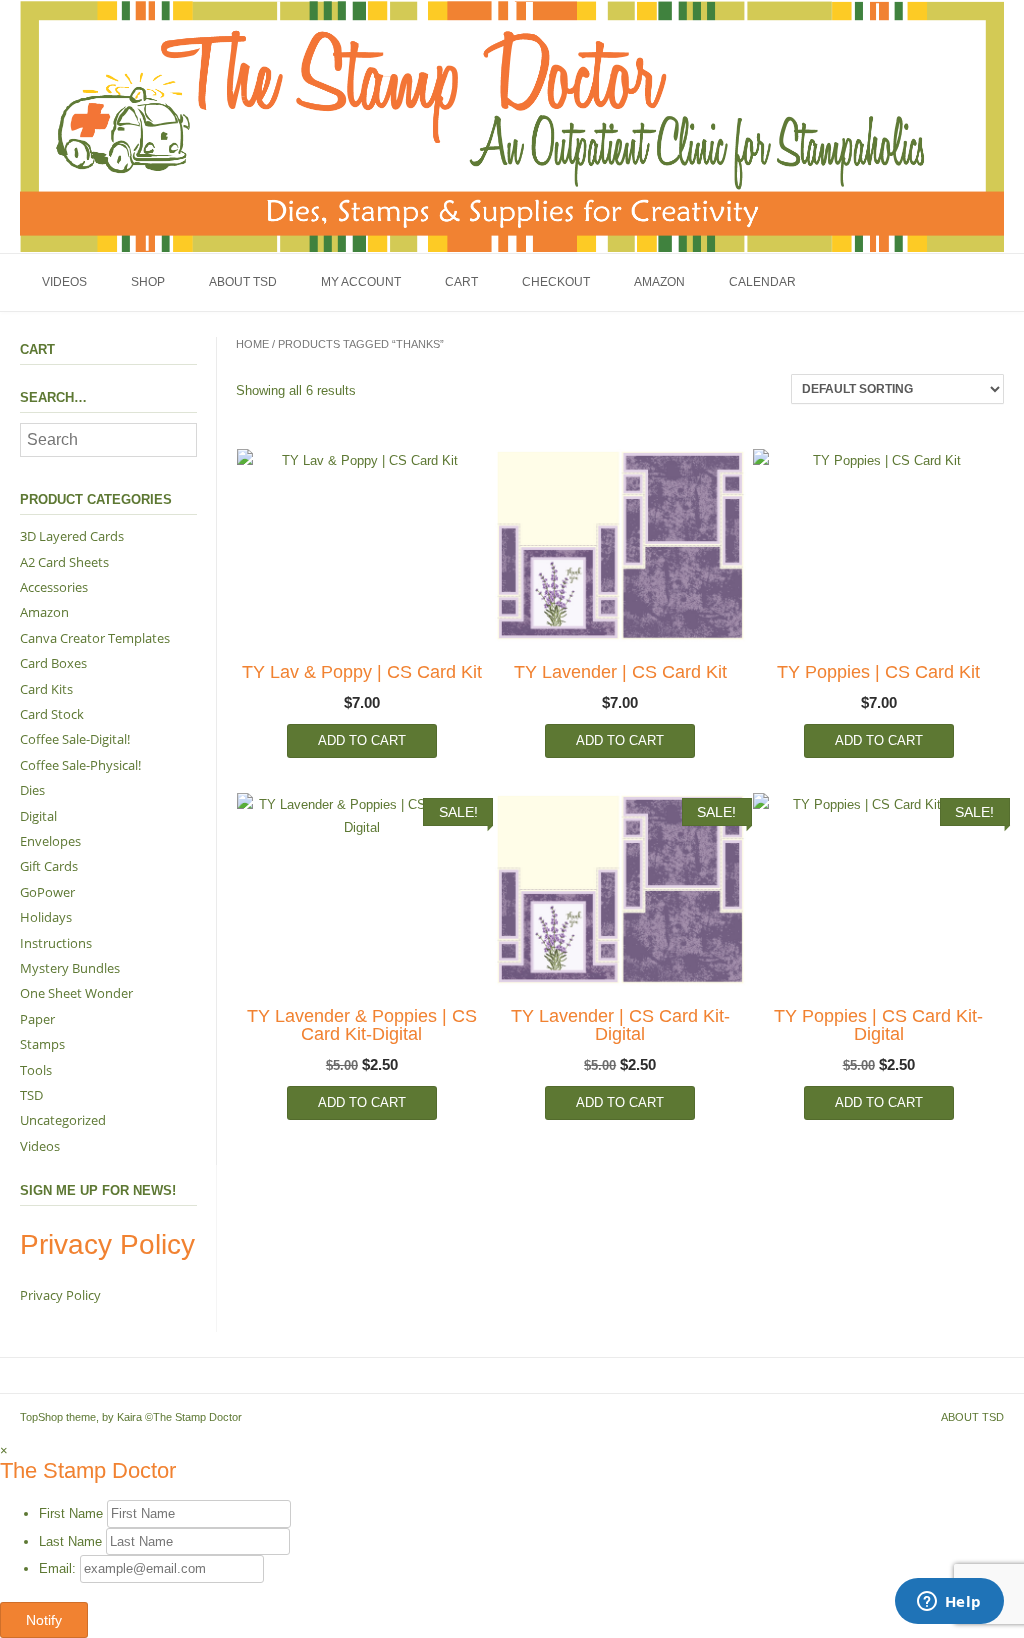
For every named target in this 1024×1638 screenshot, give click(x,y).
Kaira (129, 1417)
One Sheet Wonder (76, 993)
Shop (148, 282)
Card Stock (52, 714)
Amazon (659, 282)
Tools (36, 1070)
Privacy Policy (60, 1295)
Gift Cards (49, 866)
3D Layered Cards (72, 536)
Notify (44, 1620)
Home (252, 344)
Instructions (56, 943)
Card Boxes (53, 663)
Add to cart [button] (362, 740)
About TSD (243, 282)
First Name (71, 1513)
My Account (361, 282)
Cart (461, 282)
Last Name (70, 1541)
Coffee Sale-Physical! (80, 765)
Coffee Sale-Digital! (75, 739)
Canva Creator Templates (95, 638)
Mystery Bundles (70, 968)
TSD (31, 1095)
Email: (59, 1568)
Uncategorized (63, 1120)
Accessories (54, 587)
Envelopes (50, 841)
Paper (37, 1019)
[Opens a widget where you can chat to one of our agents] (949, 1603)
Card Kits (46, 689)
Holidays (46, 917)
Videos (64, 282)
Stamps (42, 1044)
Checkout (556, 282)
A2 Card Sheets (64, 562)
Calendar (762, 282)
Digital (38, 816)
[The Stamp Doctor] (512, 126)
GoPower (47, 892)
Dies (32, 790)
